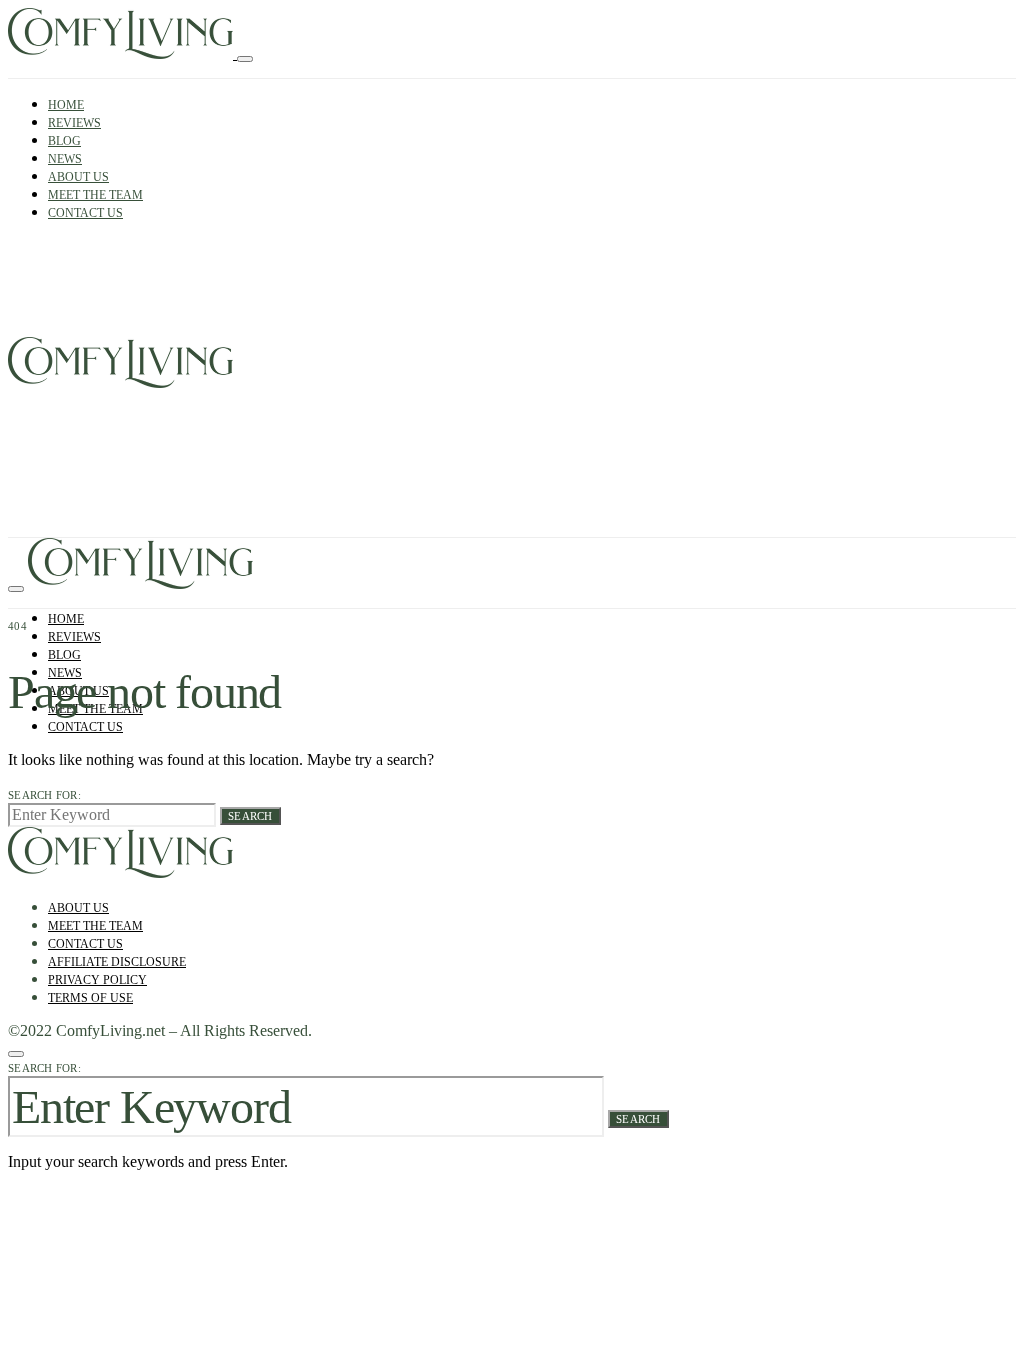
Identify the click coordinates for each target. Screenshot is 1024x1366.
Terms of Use (90, 998)
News (65, 159)
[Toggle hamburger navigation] (245, 59)
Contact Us (85, 213)
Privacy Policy (97, 980)
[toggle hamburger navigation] (16, 589)
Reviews (74, 123)
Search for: (44, 795)
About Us (78, 177)
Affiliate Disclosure (117, 962)
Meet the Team (95, 195)
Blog (64, 141)
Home (66, 105)
